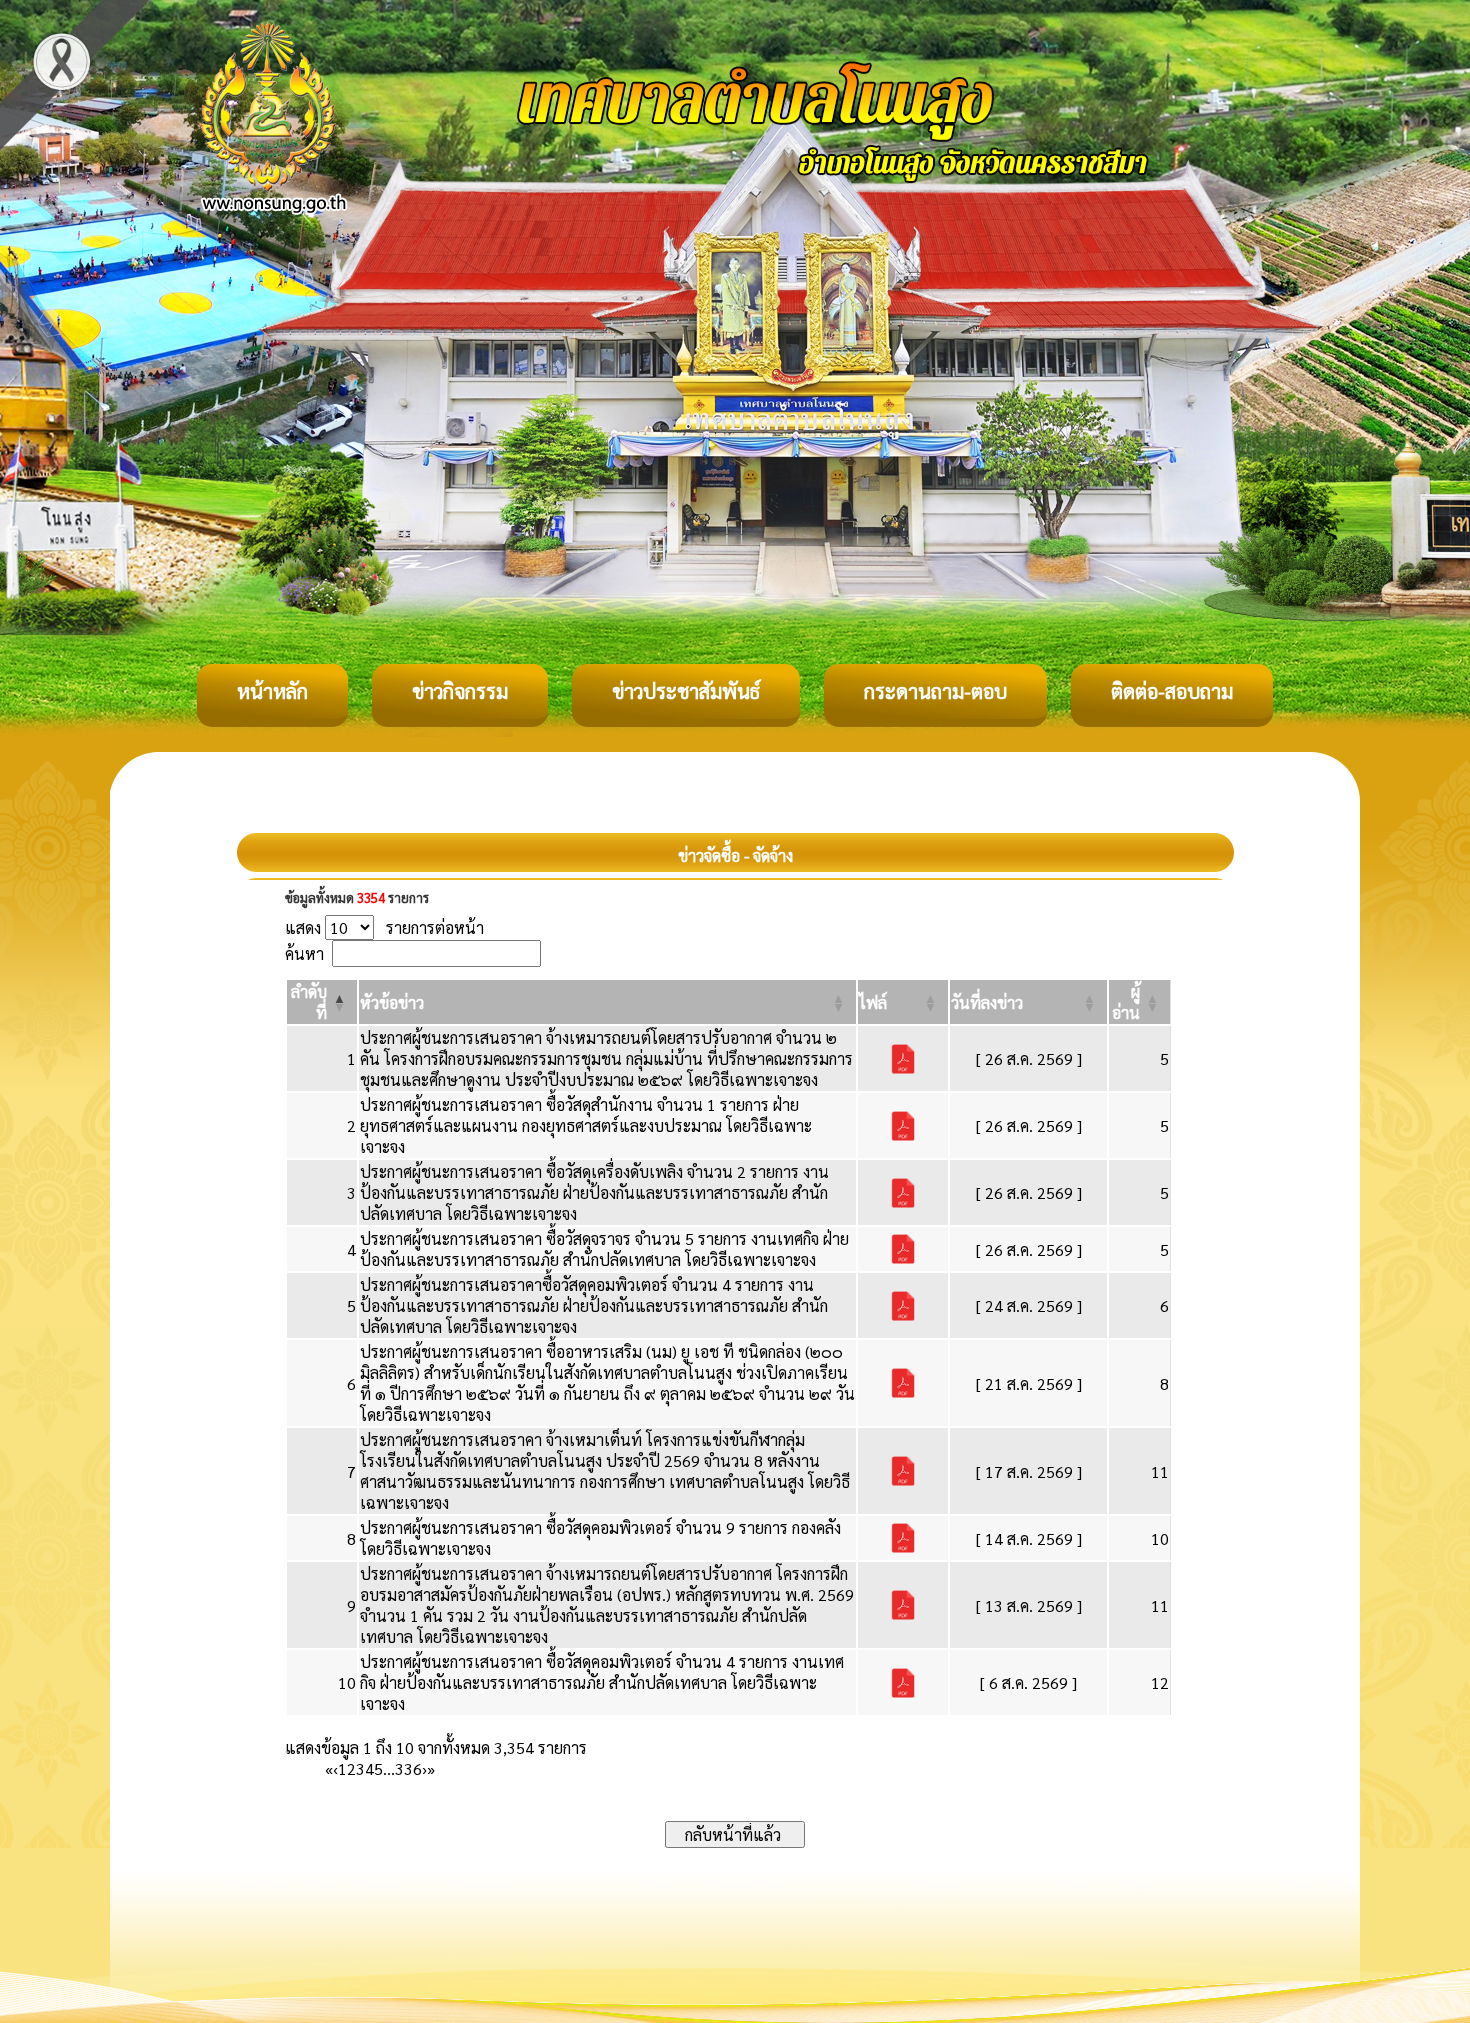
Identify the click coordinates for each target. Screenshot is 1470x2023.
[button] (392, 1002)
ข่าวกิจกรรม (460, 691)
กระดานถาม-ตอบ (935, 691)
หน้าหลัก (272, 691)
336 (408, 1768)
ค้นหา (304, 953)
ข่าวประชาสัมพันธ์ (686, 691)
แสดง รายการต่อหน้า (384, 927)
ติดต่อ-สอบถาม (1172, 691)
